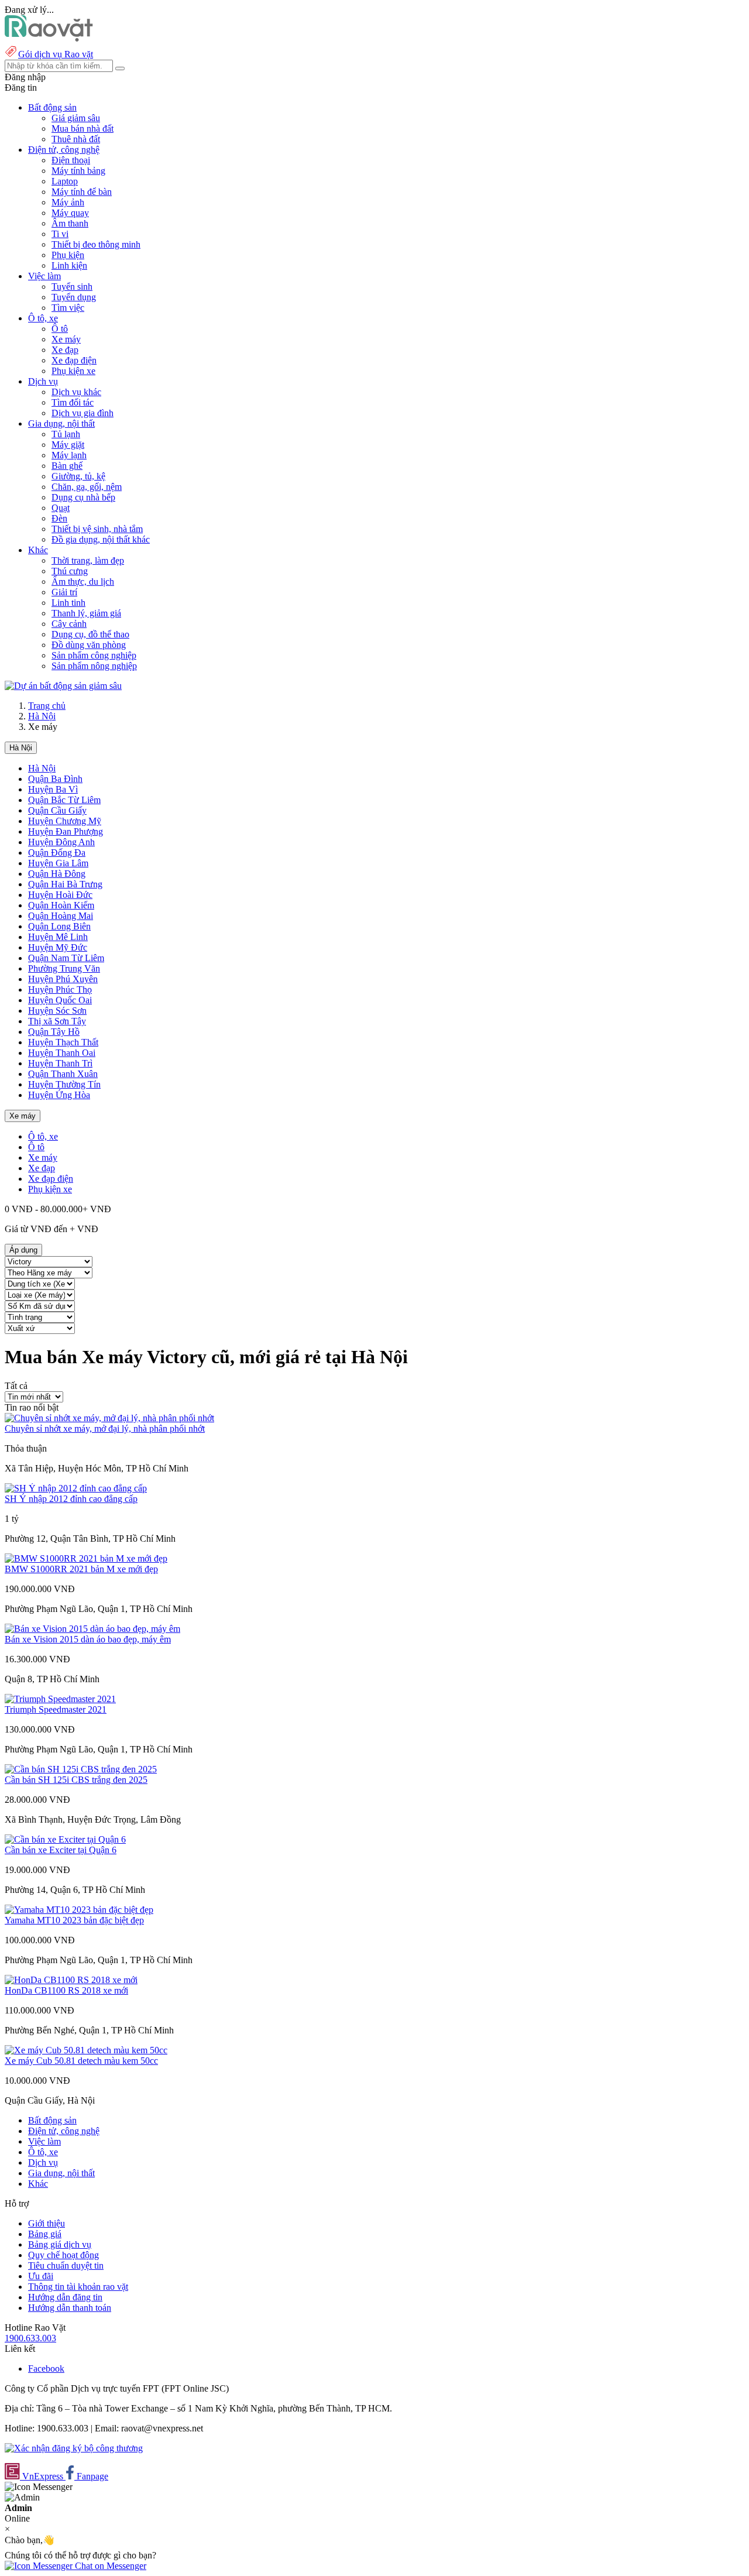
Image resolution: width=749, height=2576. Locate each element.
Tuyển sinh (72, 287)
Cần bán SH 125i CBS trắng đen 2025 (76, 1780)
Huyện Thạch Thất (63, 1042)
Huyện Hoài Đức (60, 895)
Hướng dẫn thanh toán (70, 2308)
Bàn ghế (67, 466)
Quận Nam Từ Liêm (66, 958)
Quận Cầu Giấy (57, 810)
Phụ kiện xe (73, 371)
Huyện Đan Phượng (66, 831)
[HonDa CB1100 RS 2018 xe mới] (71, 1980)
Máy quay (70, 213)
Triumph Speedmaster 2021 (56, 1709)
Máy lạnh (69, 455)
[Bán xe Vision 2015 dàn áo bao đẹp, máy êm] (92, 1629)
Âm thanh (70, 223)
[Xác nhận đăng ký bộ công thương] (74, 2448)
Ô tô (60, 329)
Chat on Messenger (109, 2566)
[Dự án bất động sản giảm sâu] (63, 686)
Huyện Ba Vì (53, 789)
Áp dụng (23, 1250)
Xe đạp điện (74, 360)
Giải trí (64, 592)
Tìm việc (68, 308)
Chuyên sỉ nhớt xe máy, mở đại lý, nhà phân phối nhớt (105, 1428)
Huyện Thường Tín (64, 1084)
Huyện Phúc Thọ (60, 989)
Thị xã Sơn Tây (57, 1021)
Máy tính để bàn (82, 192)
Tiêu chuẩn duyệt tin (66, 2265)
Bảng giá (45, 2234)
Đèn (59, 518)
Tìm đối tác (73, 402)
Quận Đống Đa (57, 853)
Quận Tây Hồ (54, 1032)
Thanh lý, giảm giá (86, 613)
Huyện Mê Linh (58, 937)
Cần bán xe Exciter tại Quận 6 (61, 1850)
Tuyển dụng (74, 297)
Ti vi (60, 234)
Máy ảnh (68, 202)
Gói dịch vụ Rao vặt (56, 54)
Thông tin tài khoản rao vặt (78, 2287)
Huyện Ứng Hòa (59, 1095)
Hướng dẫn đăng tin (65, 2297)
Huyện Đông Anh (61, 842)
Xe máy (66, 339)
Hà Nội (42, 716)
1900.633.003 (30, 2338)
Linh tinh (68, 603)
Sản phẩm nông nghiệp (94, 666)
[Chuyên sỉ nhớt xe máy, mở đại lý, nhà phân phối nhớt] (109, 1418)
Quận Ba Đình (55, 779)
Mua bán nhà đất (83, 128)
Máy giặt (68, 445)
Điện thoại (71, 160)
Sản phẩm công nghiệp (94, 655)
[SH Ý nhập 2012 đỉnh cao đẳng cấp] (76, 1488)
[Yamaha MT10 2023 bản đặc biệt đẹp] (79, 1910)
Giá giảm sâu (76, 118)
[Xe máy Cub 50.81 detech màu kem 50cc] (86, 2050)
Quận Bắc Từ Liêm (64, 800)
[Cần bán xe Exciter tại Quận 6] (65, 1839)
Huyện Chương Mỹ (65, 821)
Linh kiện (69, 265)
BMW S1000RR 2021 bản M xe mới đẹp (81, 1569)
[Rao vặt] (49, 38)
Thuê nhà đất (76, 139)
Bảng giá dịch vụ (60, 2244)
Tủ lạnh (66, 434)
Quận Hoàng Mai (61, 916)
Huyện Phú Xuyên (63, 979)
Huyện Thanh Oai (62, 1053)
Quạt (61, 508)
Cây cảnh (69, 624)
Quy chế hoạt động (63, 2255)
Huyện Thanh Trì (60, 1063)
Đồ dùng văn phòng (89, 645)
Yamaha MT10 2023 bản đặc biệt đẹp (74, 1920)
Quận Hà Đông (57, 874)
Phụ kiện (68, 255)
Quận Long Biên (59, 926)
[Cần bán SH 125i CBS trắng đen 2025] (81, 1769)
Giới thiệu (47, 2223)
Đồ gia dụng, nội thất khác (101, 539)
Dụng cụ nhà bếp (83, 497)
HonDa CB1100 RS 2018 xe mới (66, 1990)
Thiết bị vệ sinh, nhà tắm (97, 529)
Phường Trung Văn (64, 968)
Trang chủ (47, 706)
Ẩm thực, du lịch (83, 582)
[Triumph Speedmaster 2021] (60, 1699)
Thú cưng (70, 571)
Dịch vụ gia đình (83, 413)
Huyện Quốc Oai (60, 1000)
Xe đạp (65, 350)
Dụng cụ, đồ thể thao (90, 634)
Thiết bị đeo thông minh (96, 244)
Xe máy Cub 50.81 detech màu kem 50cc (81, 2061)
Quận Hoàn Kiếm (61, 905)
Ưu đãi (41, 2276)
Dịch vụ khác (76, 392)
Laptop (65, 181)
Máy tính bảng (78, 171)
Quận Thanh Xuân (63, 1074)
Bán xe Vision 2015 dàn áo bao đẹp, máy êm (88, 1639)
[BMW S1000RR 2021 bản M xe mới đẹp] (86, 1558)
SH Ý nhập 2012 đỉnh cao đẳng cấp (71, 1499)
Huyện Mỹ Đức (58, 947)
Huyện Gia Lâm (58, 863)
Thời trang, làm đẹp (88, 560)
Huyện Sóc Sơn (57, 1011)
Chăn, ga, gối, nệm (87, 487)
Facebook (46, 2369)
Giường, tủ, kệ (78, 476)
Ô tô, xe (43, 1136)
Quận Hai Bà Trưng (65, 884)
